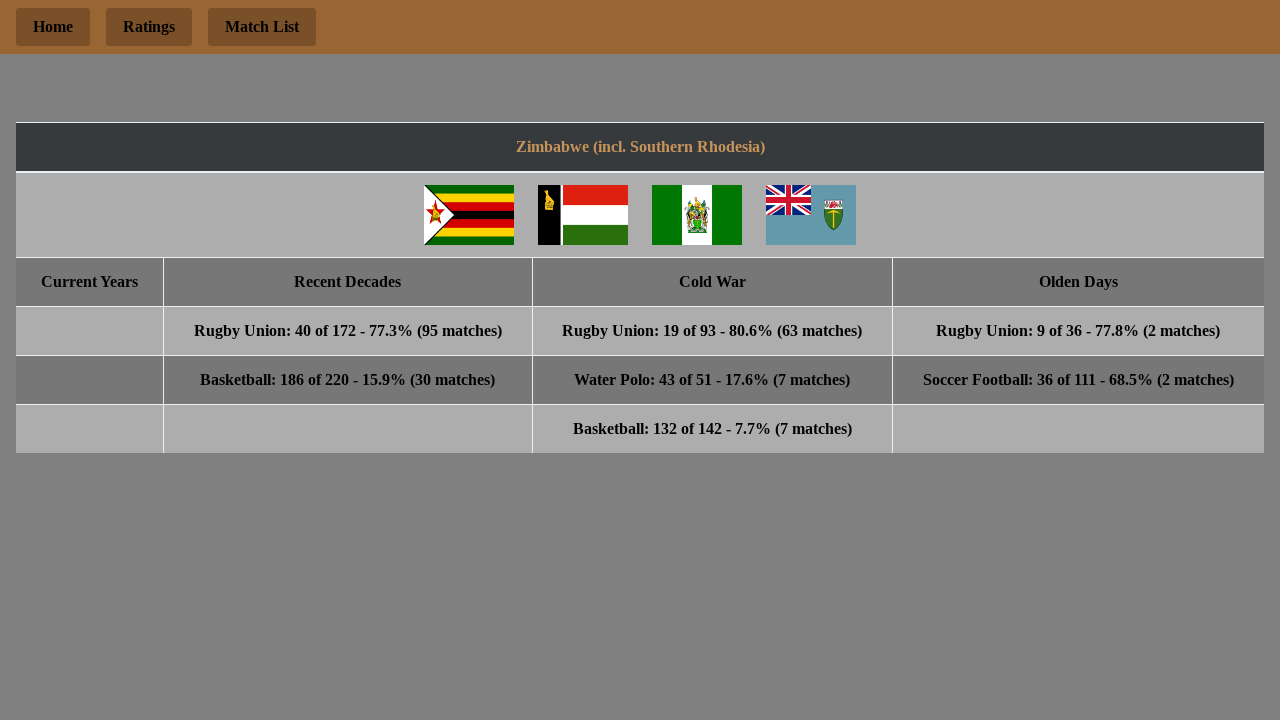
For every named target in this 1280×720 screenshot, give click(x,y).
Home (53, 26)
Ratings (149, 26)
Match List (262, 26)
